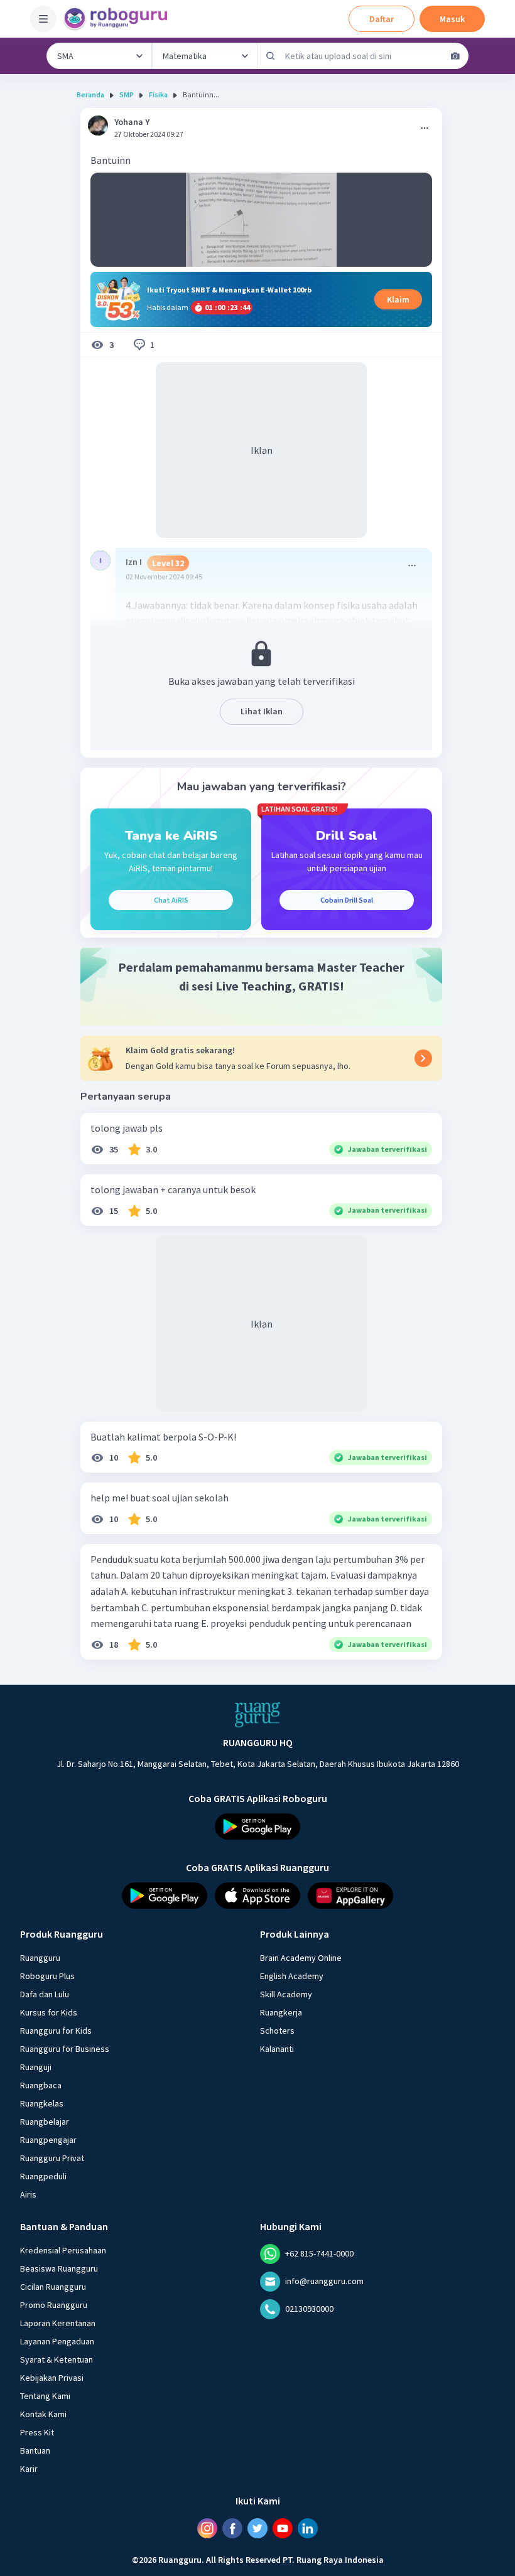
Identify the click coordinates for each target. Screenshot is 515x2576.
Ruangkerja (281, 2012)
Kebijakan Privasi (52, 2377)
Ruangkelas (42, 2103)
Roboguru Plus (47, 1975)
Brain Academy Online (301, 1957)
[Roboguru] (119, 19)
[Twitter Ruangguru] (257, 2528)
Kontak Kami (43, 2413)
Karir (29, 2468)
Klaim (398, 299)
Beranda (90, 94)
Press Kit (37, 2432)
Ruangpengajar (48, 2139)
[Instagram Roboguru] (207, 2528)
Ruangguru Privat (52, 2157)
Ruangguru (40, 1957)
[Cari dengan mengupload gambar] (455, 56)
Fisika (158, 94)
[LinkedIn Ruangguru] (308, 2528)
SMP (127, 94)
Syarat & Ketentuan (57, 2359)
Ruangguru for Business (65, 2048)
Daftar (382, 19)
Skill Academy (286, 1994)
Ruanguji (36, 2066)
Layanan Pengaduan (57, 2341)
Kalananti (277, 2048)
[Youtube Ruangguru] (283, 2528)
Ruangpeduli (43, 2176)
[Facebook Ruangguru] (232, 2528)
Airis (28, 2194)
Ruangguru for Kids (56, 2030)
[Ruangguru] (257, 1715)
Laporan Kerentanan (58, 2322)
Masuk (452, 19)
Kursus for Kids (49, 2012)
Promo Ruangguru (54, 2304)
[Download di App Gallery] (350, 1896)
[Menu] (43, 19)
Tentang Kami (45, 2395)
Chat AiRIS (171, 900)
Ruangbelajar (45, 2121)
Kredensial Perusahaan (63, 2250)
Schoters (277, 2030)
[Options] (425, 128)
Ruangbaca (41, 2085)
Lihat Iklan (262, 711)
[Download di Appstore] (257, 1896)
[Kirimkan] (271, 56)
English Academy (292, 1975)
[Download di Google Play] (257, 1827)
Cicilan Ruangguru (53, 2286)
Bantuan (35, 2450)
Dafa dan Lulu (45, 1994)
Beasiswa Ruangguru (59, 2268)
